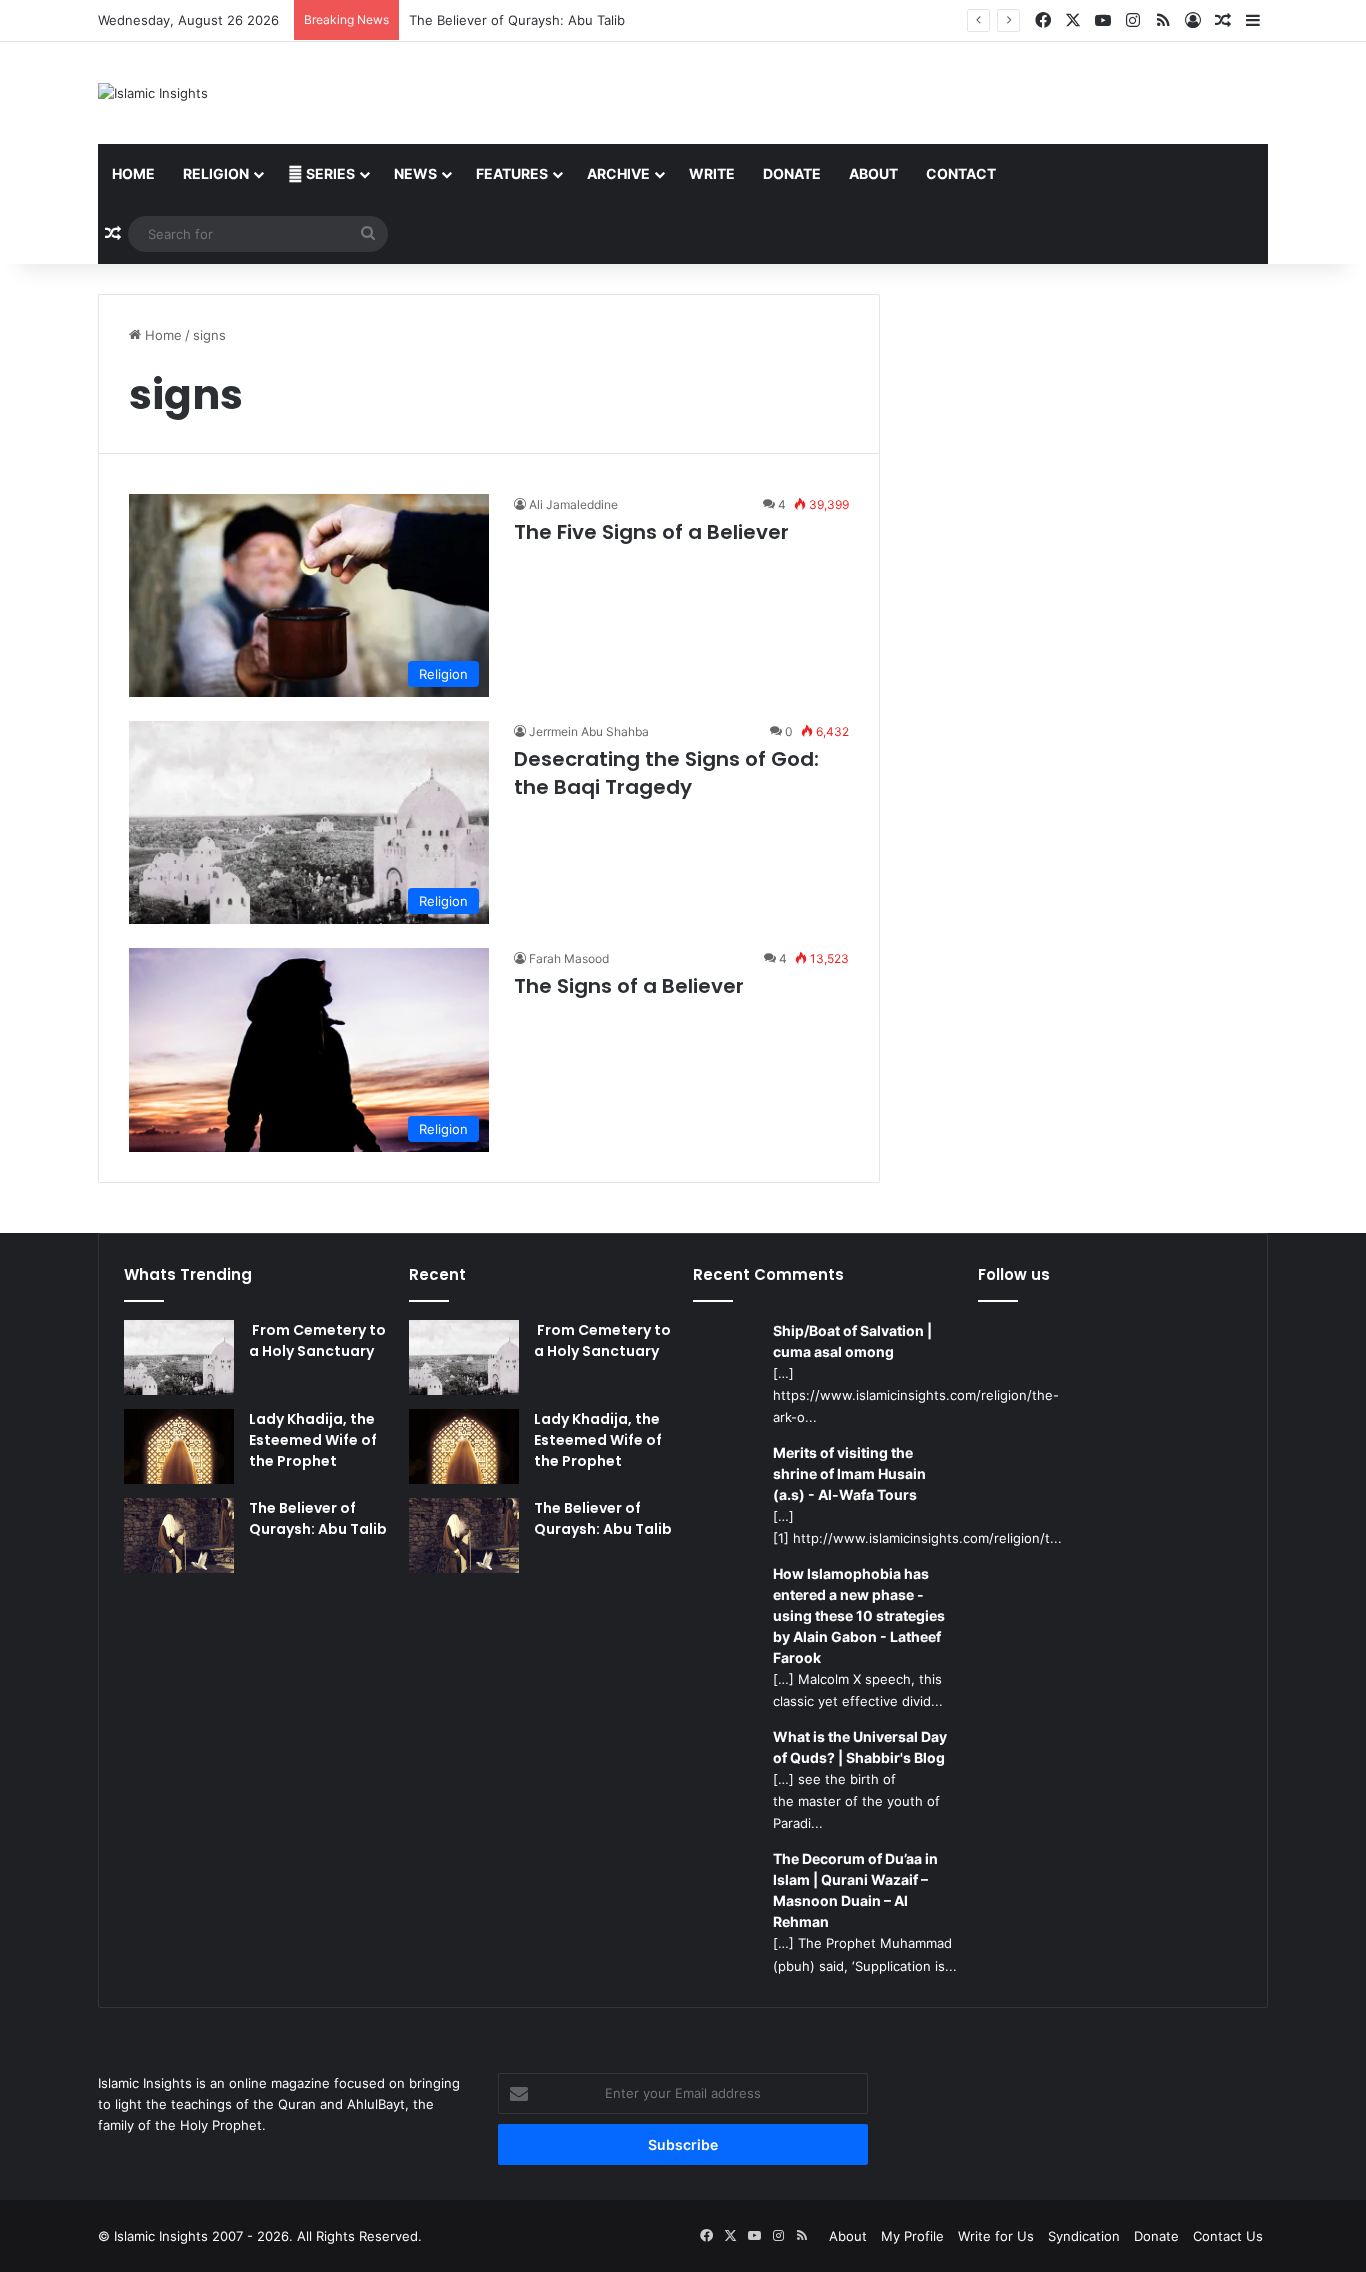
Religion (216, 173)
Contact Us (1228, 2236)
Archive (618, 173)
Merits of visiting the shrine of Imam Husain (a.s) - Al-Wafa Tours (849, 1473)
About (873, 173)
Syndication (1084, 2236)
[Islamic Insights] (153, 93)
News (415, 173)
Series (329, 173)
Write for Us (996, 2236)
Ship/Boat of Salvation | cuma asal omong (852, 1341)
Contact (961, 173)
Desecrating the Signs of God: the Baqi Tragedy (666, 773)
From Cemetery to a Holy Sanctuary (317, 1340)
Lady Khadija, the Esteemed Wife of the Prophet (313, 1440)
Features (512, 173)
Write (712, 173)
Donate (792, 173)
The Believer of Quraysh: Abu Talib (517, 20)
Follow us (1014, 1274)
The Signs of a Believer (629, 986)
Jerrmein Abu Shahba (589, 731)
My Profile (912, 2236)
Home (133, 173)
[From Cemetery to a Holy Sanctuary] (179, 1357)
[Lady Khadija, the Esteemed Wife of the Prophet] (179, 1446)
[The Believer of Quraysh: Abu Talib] (179, 1535)
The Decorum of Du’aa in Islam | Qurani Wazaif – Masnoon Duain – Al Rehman (855, 1890)
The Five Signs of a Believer (651, 532)
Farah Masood (569, 958)
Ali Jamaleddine (573, 504)
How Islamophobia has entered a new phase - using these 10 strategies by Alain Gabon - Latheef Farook (859, 1615)
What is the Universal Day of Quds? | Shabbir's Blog (860, 1747)
